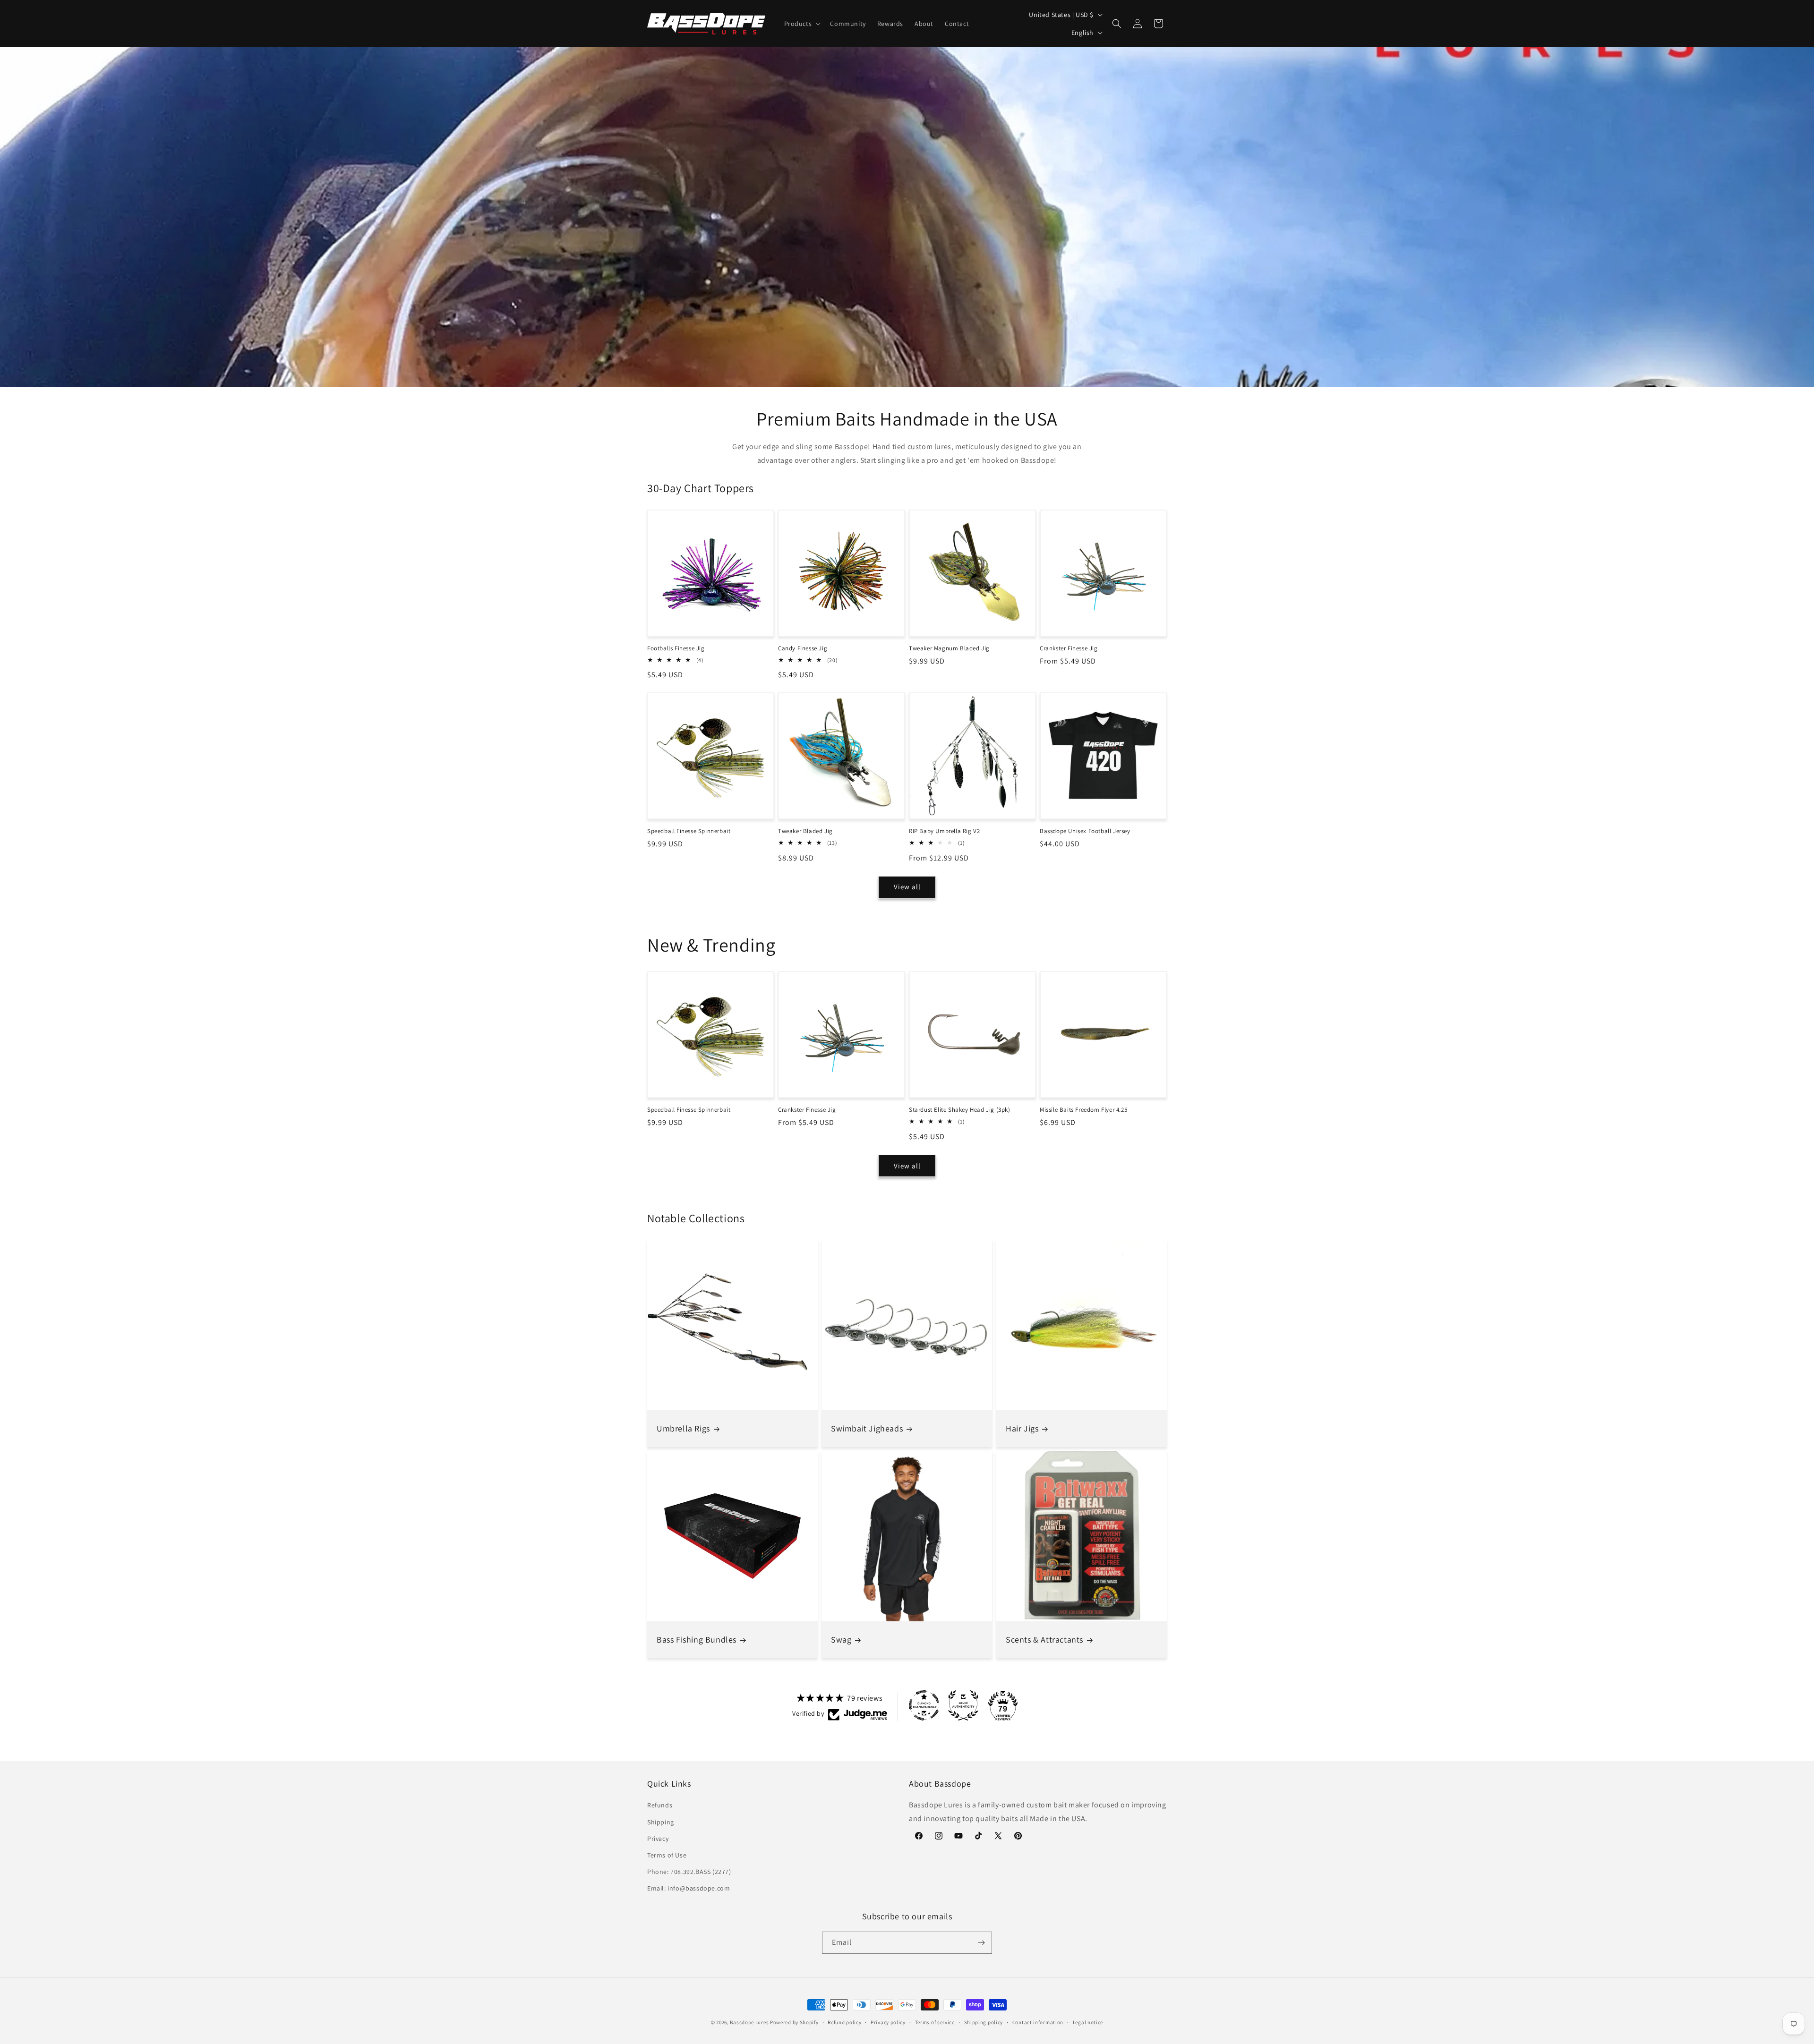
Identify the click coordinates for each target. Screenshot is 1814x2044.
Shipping (661, 1822)
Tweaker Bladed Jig (805, 831)
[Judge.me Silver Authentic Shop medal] (963, 1705)
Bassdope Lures (749, 2022)
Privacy (658, 1839)
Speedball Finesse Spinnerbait (689, 831)
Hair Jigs (1022, 1428)
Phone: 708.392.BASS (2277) (689, 1872)
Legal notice (1088, 2022)
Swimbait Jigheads (867, 1428)
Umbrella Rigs (683, 1428)
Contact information (1038, 2022)
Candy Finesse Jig (803, 648)
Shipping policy (984, 2022)
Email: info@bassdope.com (689, 1888)
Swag (841, 1639)
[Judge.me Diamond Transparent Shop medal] (924, 1705)
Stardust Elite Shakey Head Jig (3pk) (960, 1110)
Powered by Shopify (794, 2022)
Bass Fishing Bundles (697, 1639)
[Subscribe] (981, 1943)
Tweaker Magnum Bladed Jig (949, 648)
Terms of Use (667, 1855)
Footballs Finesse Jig (676, 648)
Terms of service (935, 2022)
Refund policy (844, 2022)
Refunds (660, 1805)
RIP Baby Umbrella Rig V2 (944, 831)
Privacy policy (888, 2022)
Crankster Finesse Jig (1069, 648)
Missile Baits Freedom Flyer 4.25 (1083, 1110)
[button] (802, 24)
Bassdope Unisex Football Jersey (1085, 831)
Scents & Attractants (1044, 1639)
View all (907, 887)
